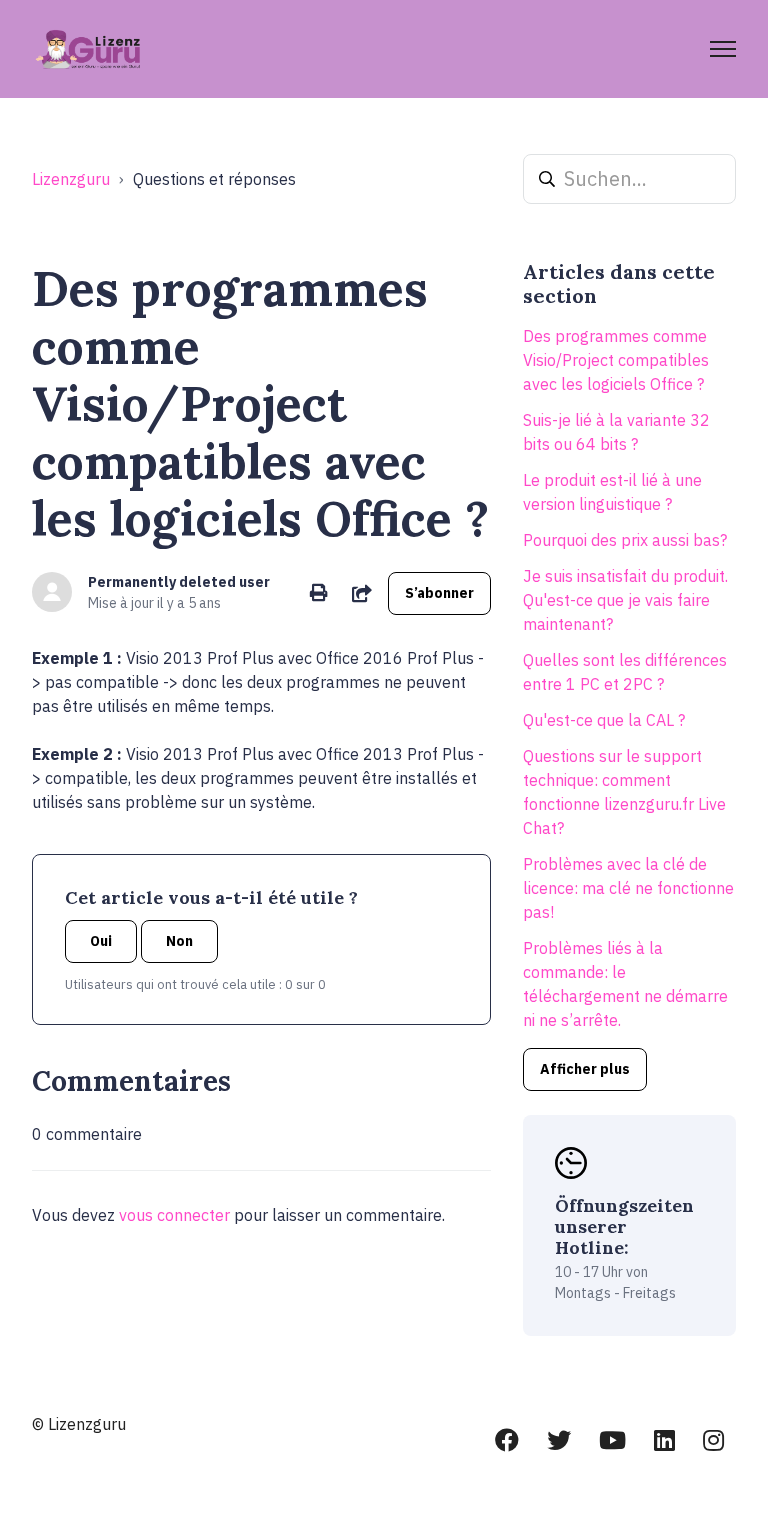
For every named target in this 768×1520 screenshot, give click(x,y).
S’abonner (439, 593)
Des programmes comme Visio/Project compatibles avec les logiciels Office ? (616, 360)
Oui (101, 941)
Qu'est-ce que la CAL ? (604, 720)
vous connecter (174, 1215)
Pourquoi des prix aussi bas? (625, 540)
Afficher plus (585, 1069)
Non (179, 941)
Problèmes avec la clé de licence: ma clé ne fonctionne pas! (628, 888)
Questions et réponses (214, 179)
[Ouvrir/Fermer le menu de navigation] (723, 49)
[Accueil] (90, 49)
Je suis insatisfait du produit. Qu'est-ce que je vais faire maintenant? (625, 600)
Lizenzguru (71, 179)
